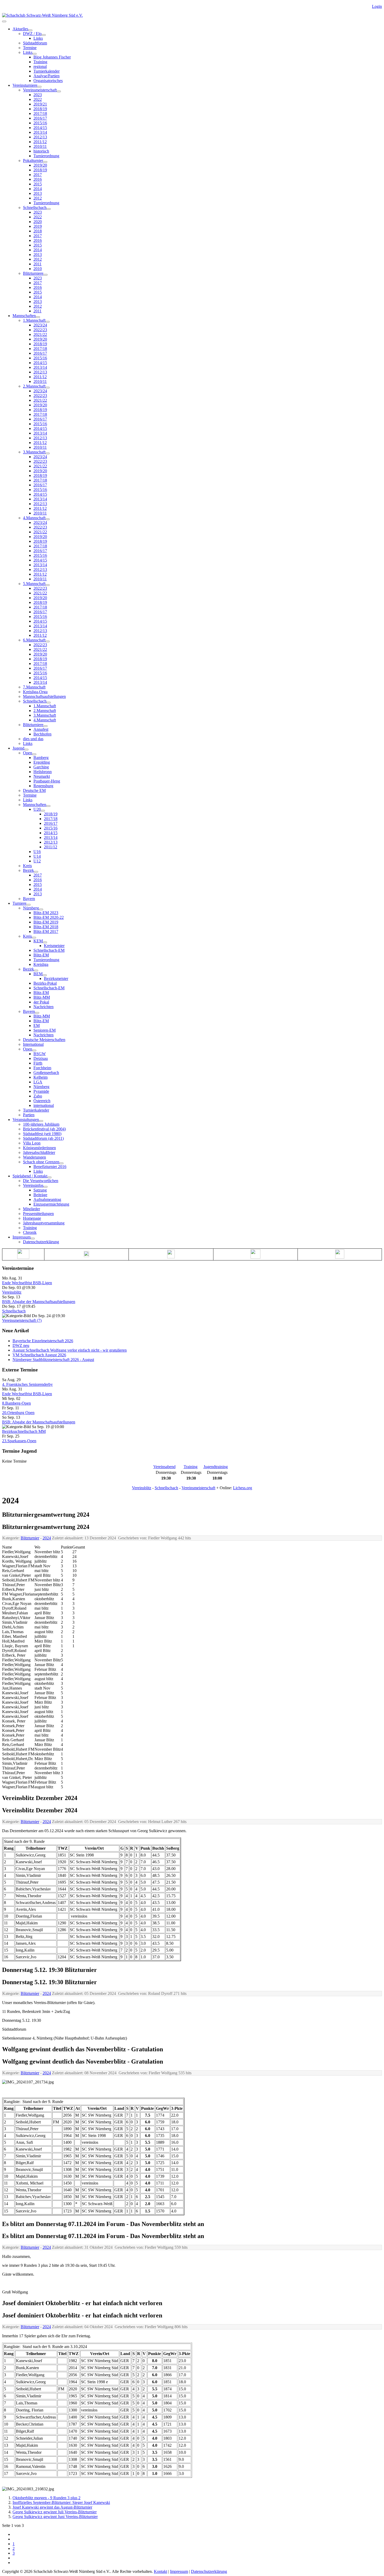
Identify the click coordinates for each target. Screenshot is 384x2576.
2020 (38, 222)
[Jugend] (26, 750)
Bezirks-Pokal (45, 983)
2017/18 (40, 113)
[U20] (43, 811)
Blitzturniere (33, 273)
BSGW (40, 1054)
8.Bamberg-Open (16, 1403)
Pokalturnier (33, 160)
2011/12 (40, 142)
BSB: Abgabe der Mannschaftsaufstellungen (39, 1302)
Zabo (38, 1096)
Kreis (27, 866)
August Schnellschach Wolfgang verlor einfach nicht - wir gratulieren (70, 1350)
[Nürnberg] (41, 909)
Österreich (42, 1101)
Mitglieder (31, 1209)
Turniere (19, 903)
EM (37, 1026)
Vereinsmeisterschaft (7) (22, 1320)
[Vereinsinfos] (45, 1187)
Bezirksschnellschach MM (24, 1431)
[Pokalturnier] (45, 162)
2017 (38, 175)
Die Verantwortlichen (41, 1181)
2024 (47, 1538)
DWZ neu (21, 1345)
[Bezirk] (36, 872)
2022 (38, 99)
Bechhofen (42, 734)
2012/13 (40, 137)
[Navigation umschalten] (4, 21)
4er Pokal (41, 1002)
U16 (37, 852)
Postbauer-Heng (47, 781)
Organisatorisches (48, 81)
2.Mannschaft (34, 386)
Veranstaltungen (26, 1120)
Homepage (32, 1218)
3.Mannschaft (34, 452)
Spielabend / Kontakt (30, 1176)
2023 (38, 95)
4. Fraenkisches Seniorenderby (27, 1384)
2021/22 (40, 334)
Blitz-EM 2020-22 (49, 917)
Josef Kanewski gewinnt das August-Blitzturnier (52, 2507)
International (33, 1044)
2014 (38, 189)
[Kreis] (34, 938)
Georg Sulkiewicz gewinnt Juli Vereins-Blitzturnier (55, 2512)
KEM (38, 941)
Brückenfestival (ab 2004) (44, 1129)
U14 (37, 856)
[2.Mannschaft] (48, 388)
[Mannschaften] (38, 317)
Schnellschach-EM (49, 950)
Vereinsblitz (12, 1292)
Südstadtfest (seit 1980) (42, 1134)
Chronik (30, 1232)
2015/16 (40, 123)
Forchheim (42, 1068)
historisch (41, 151)
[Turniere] (28, 905)
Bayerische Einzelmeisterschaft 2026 (43, 1341)
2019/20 (40, 165)
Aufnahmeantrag (47, 1199)
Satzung (40, 1190)
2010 (38, 269)
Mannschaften (24, 316)
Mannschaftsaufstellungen (44, 696)
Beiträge (40, 1195)
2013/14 (40, 132)
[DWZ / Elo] (44, 35)
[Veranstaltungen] (41, 1121)
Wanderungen (34, 1157)
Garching (41, 767)
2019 (38, 226)
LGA (38, 1082)
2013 (38, 193)
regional (40, 66)
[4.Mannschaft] (48, 519)
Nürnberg (31, 908)
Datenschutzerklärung (41, 1242)
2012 (38, 198)
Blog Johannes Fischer (52, 57)
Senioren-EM (45, 1030)
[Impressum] (33, 1239)
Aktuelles (20, 29)
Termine (30, 48)
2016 (38, 179)
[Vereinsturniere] (39, 87)
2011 (37, 264)
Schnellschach (35, 208)
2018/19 (40, 109)
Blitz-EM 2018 (46, 927)
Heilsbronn (43, 772)
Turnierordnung (46, 156)
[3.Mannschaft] (48, 453)
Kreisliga (41, 964)
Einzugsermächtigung (51, 1204)
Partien (29, 1115)
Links (38, 38)
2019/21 (40, 104)
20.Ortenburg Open (18, 1413)
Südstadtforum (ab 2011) (43, 1138)
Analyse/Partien (46, 76)
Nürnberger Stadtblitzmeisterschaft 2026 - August (53, 1360)
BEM (38, 974)
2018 (38, 231)
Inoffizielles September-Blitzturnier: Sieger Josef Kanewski (61, 2502)
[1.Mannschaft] (48, 322)
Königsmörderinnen (39, 1148)
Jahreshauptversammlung (44, 1223)
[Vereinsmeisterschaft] (59, 91)
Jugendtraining (216, 1467)
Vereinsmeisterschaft (40, 90)
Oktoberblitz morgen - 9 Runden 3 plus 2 (46, 2498)
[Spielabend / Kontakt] (49, 1177)
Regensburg (43, 786)
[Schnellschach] (49, 209)
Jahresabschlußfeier (39, 1152)
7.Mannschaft (34, 687)
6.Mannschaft (34, 640)
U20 (37, 809)
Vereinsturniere (25, 85)
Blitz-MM (42, 997)
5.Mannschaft (34, 584)
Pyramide (41, 1091)
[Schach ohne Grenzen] (61, 1163)
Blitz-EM (41, 955)
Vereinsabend (164, 1467)
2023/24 (40, 325)
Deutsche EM (34, 790)
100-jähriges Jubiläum (41, 1124)
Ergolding (42, 762)
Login (377, 6)
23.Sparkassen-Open (19, 1441)
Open (28, 753)
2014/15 (40, 128)
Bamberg (41, 758)
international (44, 1105)
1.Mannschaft (34, 320)
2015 (38, 184)
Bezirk (28, 870)
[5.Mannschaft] (48, 585)
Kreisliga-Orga (35, 692)
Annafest (41, 729)
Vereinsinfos (33, 1185)
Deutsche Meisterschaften (44, 1040)
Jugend (18, 748)
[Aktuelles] (30, 30)
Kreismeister (54, 946)
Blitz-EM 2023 (46, 913)
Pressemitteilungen (38, 1214)
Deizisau (41, 1058)
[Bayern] (37, 1013)
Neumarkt (42, 776)
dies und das (33, 739)
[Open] (34, 754)
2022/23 (40, 330)
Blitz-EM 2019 (46, 922)
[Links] (34, 54)
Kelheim (40, 1077)
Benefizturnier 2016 (50, 1167)
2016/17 (40, 118)
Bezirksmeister (56, 979)
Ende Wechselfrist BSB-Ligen (27, 1283)
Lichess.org (243, 1488)
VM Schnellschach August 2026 (39, 1355)
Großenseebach (46, 1073)
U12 (37, 861)
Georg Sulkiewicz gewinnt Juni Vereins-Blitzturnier (55, 2517)
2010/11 (40, 146)
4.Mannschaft (34, 518)
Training (40, 62)
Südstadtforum (35, 43)
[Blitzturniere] (45, 275)
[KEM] (45, 942)
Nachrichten (43, 1007)
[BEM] (45, 975)
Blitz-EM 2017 (46, 931)
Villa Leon (32, 1143)
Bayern (29, 899)
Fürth (38, 1063)
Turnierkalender (46, 71)
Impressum (22, 1237)
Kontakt (161, 2571)
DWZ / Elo (32, 34)
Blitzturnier (30, 1538)
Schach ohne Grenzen (41, 1162)
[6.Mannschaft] (48, 641)
